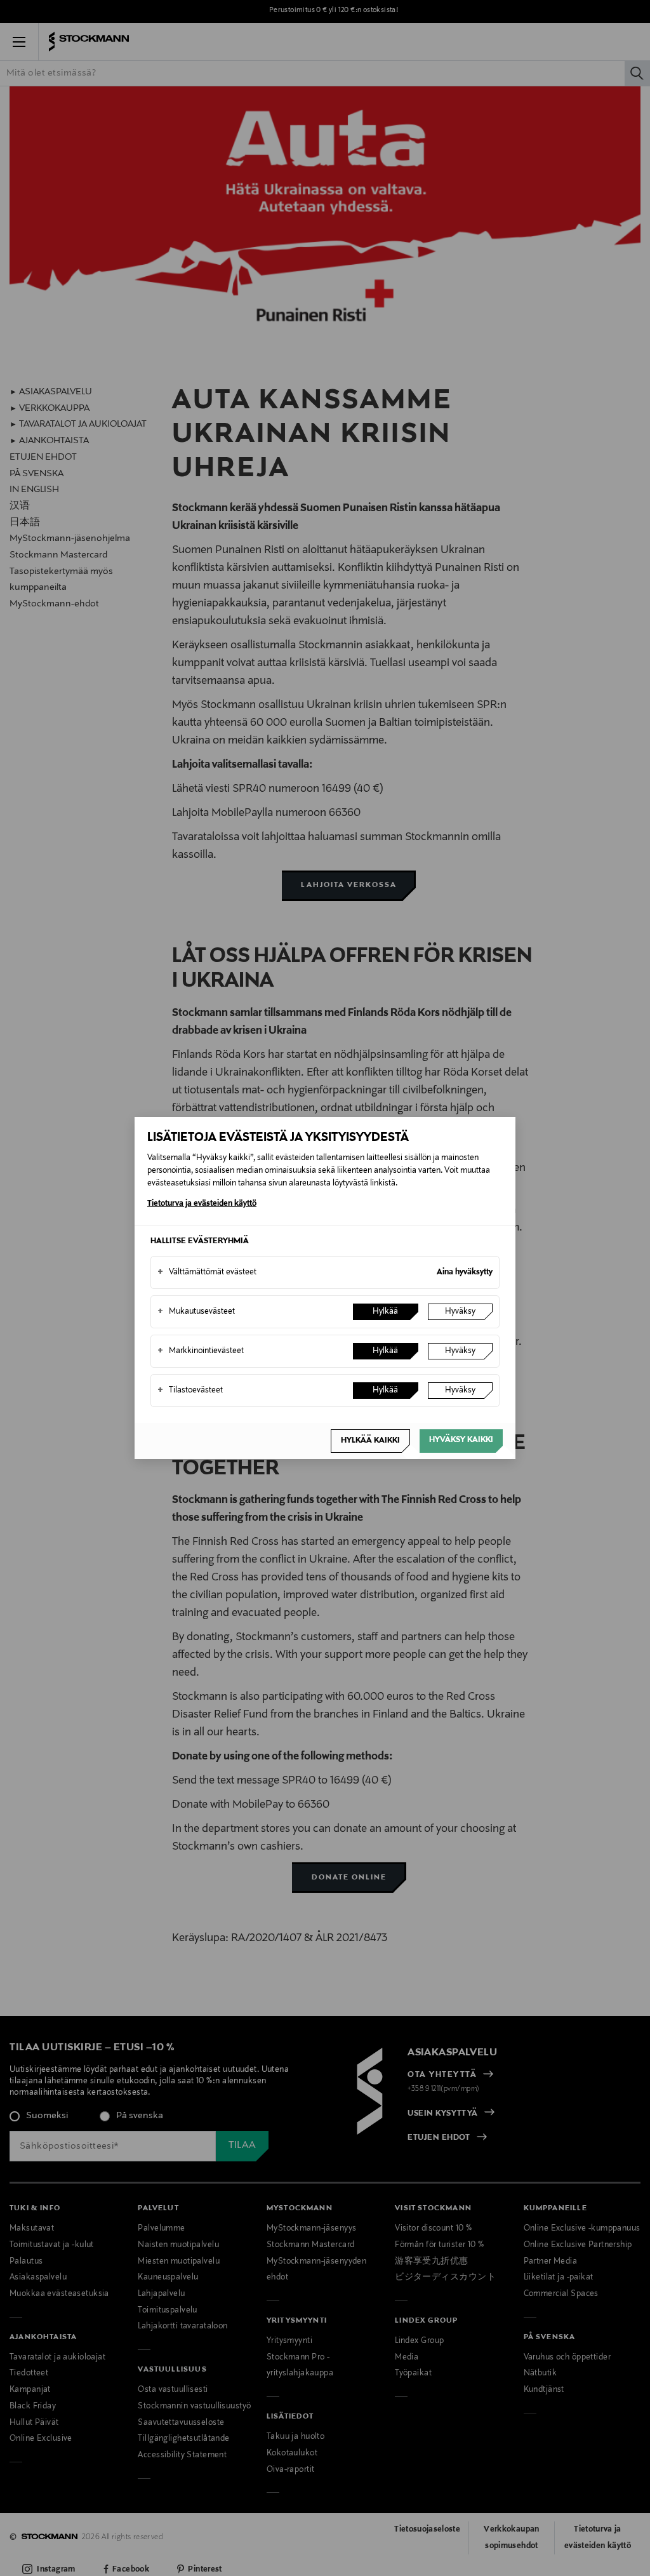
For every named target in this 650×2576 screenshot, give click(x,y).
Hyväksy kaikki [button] (461, 1440)
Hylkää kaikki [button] (370, 1441)
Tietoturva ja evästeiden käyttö (202, 1204)
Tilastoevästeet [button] (190, 1391)
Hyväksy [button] (460, 1312)
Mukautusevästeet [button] (196, 1312)
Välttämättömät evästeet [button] (207, 1272)
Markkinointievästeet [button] (201, 1351)
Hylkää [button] (385, 1312)
